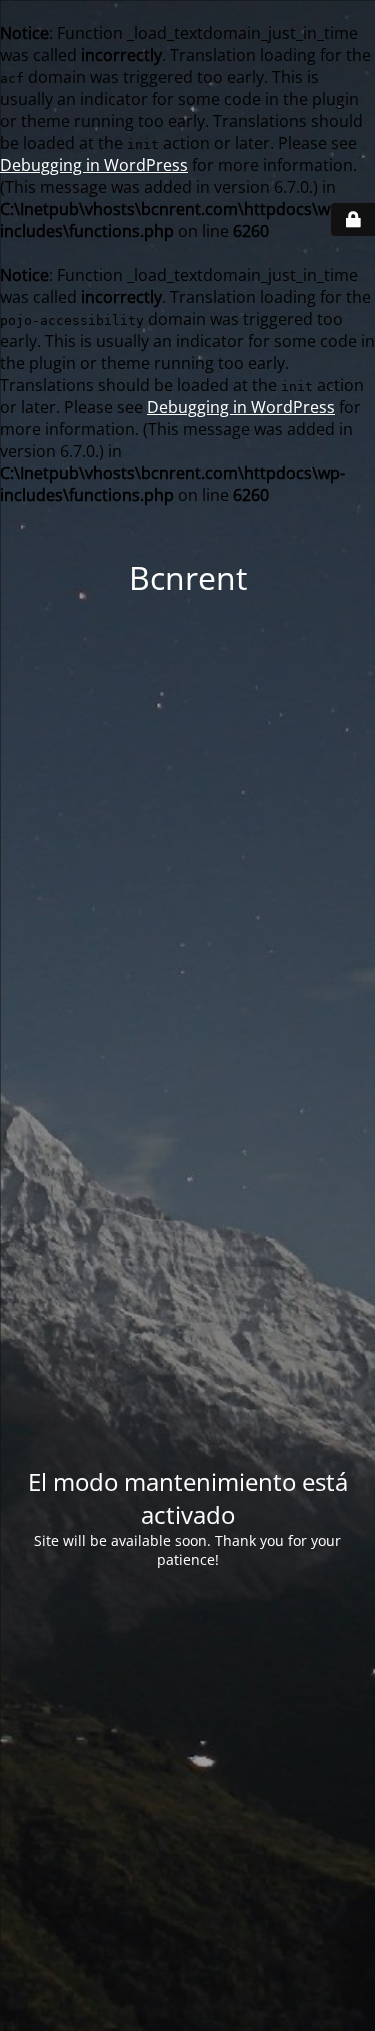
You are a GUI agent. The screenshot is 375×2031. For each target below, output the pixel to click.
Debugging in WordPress (94, 165)
